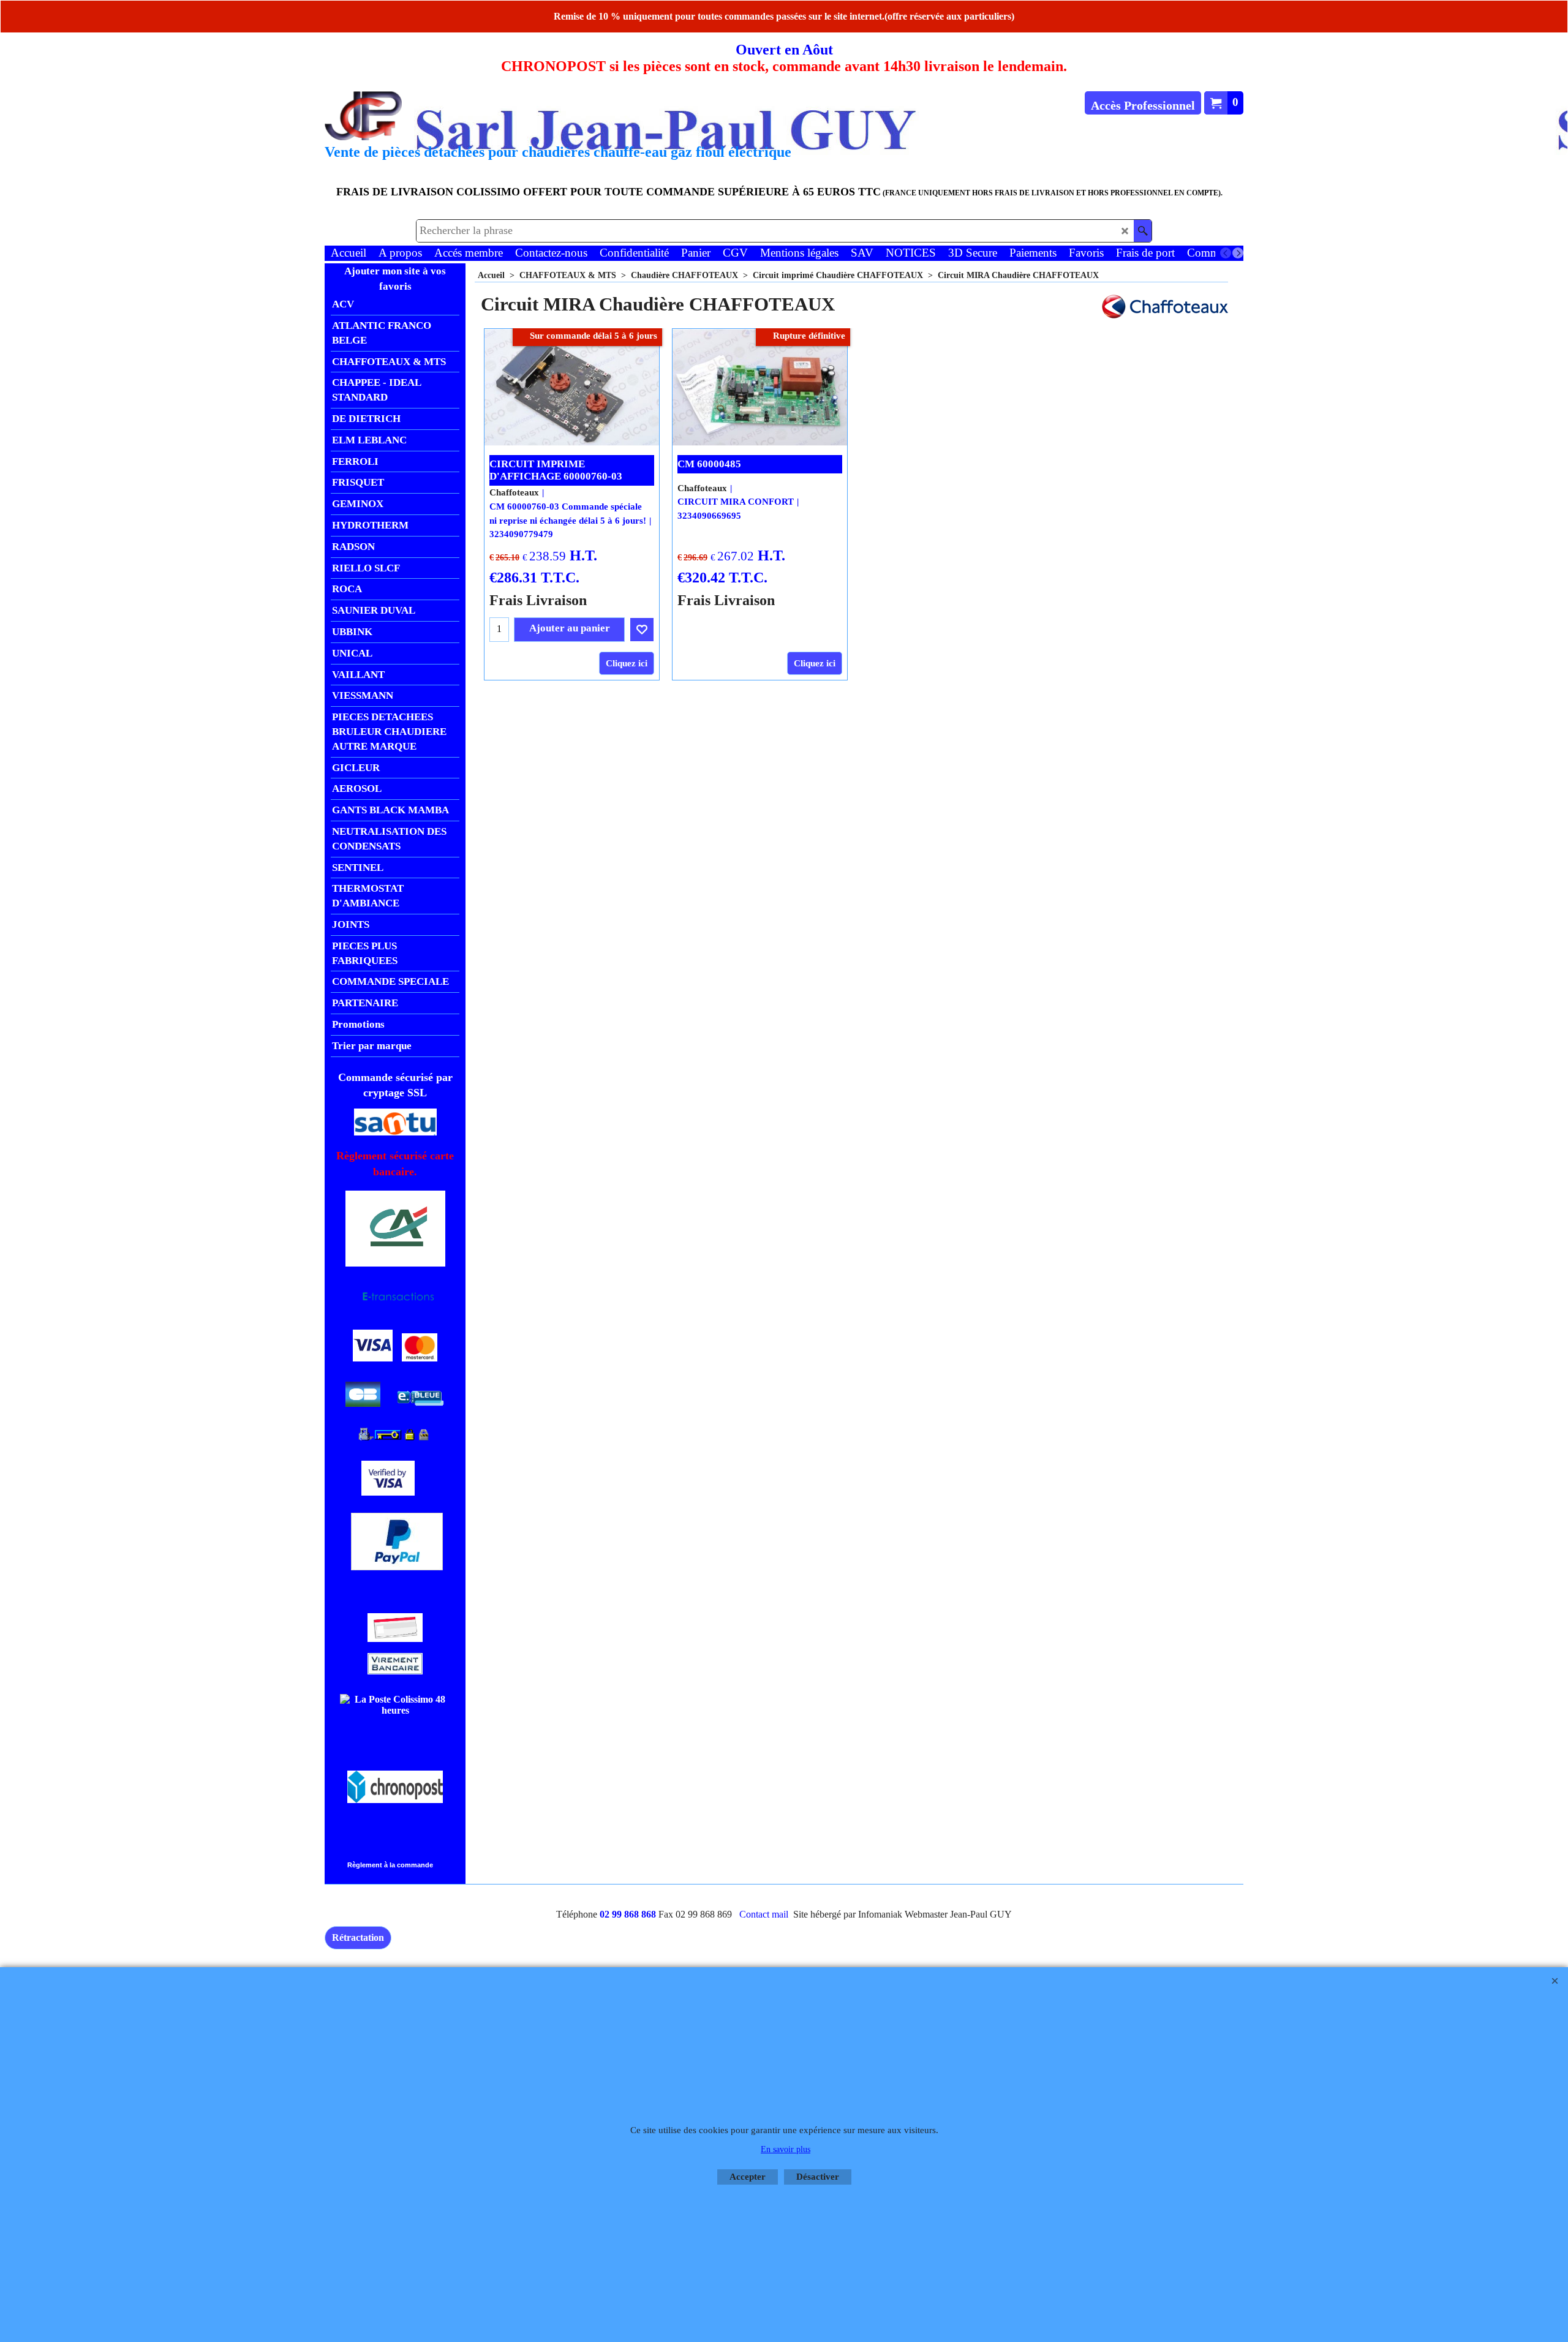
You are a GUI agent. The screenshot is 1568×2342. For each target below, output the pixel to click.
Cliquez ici (627, 663)
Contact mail (764, 1914)
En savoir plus (786, 2149)
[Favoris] (642, 630)
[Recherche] (1143, 231)
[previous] (1226, 253)
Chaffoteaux (514, 492)
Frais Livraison (538, 600)
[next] (1238, 253)
